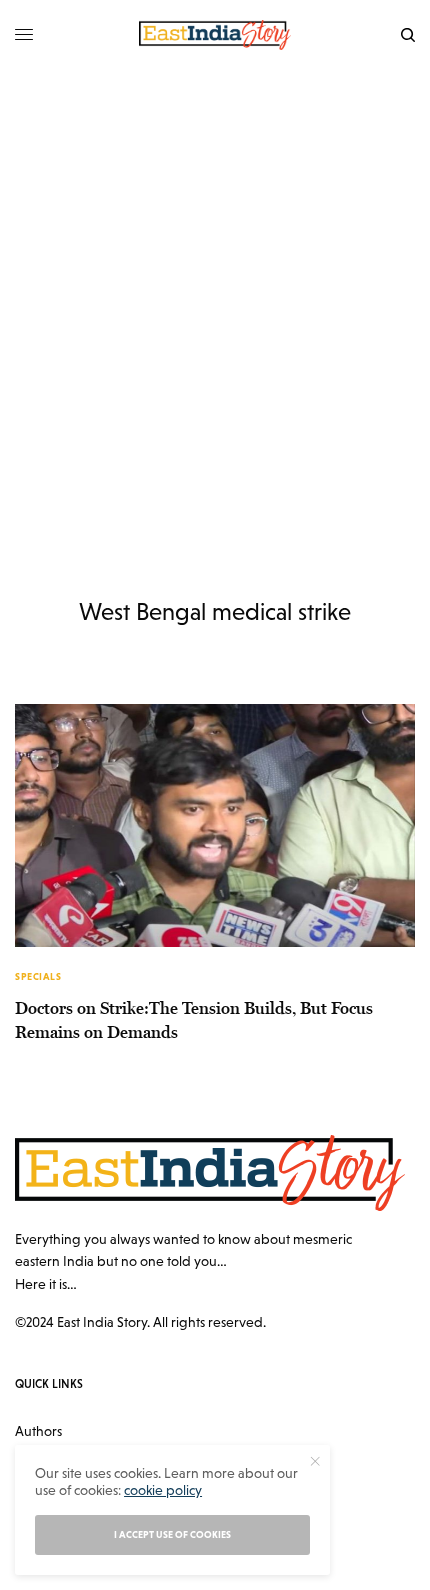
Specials (38, 976)
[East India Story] (215, 35)
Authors (38, 1431)
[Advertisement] (215, 295)
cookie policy (163, 1490)
